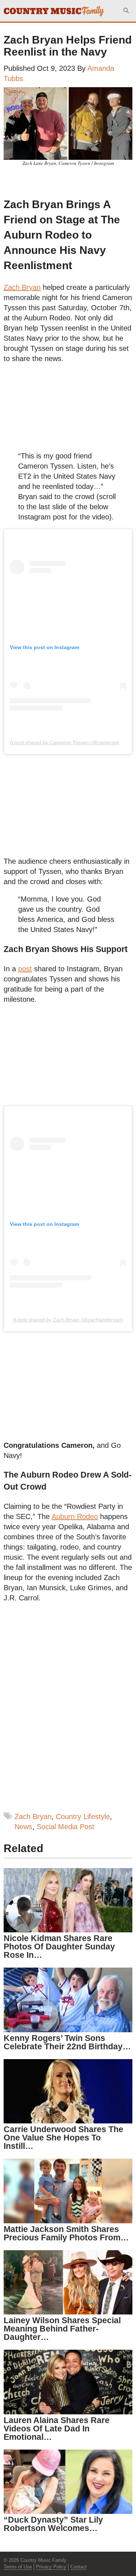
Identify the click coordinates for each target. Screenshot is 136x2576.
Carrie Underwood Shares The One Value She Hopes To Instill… (63, 2138)
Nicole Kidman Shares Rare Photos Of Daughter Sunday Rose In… (59, 1947)
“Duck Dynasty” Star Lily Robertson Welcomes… (53, 2524)
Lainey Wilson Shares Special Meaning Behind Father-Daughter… (62, 2329)
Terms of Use (18, 2567)
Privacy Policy (51, 2567)
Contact (79, 2567)
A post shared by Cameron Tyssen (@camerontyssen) (72, 742)
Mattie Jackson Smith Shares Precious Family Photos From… (66, 2233)
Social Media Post (65, 1827)
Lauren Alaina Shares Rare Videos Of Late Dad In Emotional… (57, 2429)
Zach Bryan (33, 1816)
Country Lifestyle (83, 1816)
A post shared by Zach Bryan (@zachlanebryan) (68, 1320)
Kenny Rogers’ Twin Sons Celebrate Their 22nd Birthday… (67, 2042)
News (23, 1827)
